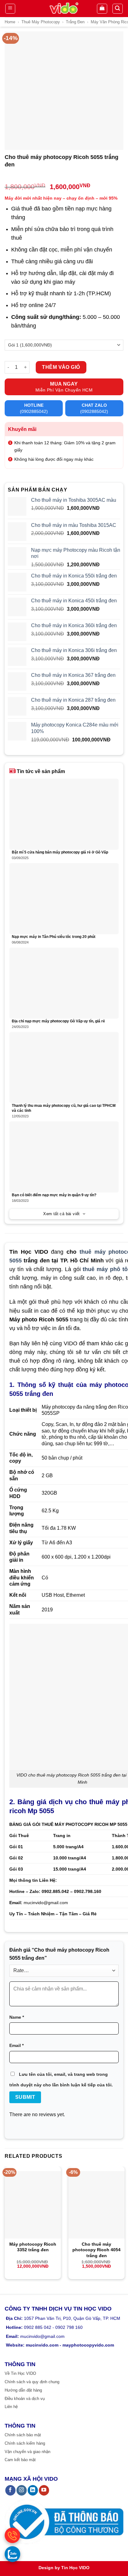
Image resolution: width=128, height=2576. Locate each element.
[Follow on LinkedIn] (33, 2490)
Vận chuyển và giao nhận (27, 2452)
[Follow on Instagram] (22, 2490)
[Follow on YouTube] (44, 2490)
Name (17, 2017)
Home (10, 22)
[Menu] (10, 9)
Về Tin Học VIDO (20, 2373)
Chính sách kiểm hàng (25, 2443)
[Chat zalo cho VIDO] (12, 2554)
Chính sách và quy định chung (32, 2382)
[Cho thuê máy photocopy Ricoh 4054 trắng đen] (96, 2205)
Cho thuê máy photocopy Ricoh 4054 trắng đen (96, 2250)
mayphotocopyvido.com (88, 2345)
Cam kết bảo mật (20, 2460)
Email (16, 2045)
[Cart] (102, 9)
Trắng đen (75, 22)
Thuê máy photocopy (41, 22)
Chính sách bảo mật (23, 2435)
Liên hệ (11, 2407)
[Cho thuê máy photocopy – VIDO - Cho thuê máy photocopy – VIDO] (64, 9)
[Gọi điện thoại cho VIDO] (12, 2535)
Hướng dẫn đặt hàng (23, 2390)
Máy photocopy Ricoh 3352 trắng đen (33, 2247)
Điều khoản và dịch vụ (25, 2399)
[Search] (118, 9)
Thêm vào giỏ (61, 367)
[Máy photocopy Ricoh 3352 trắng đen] (33, 2205)
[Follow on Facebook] (10, 2490)
